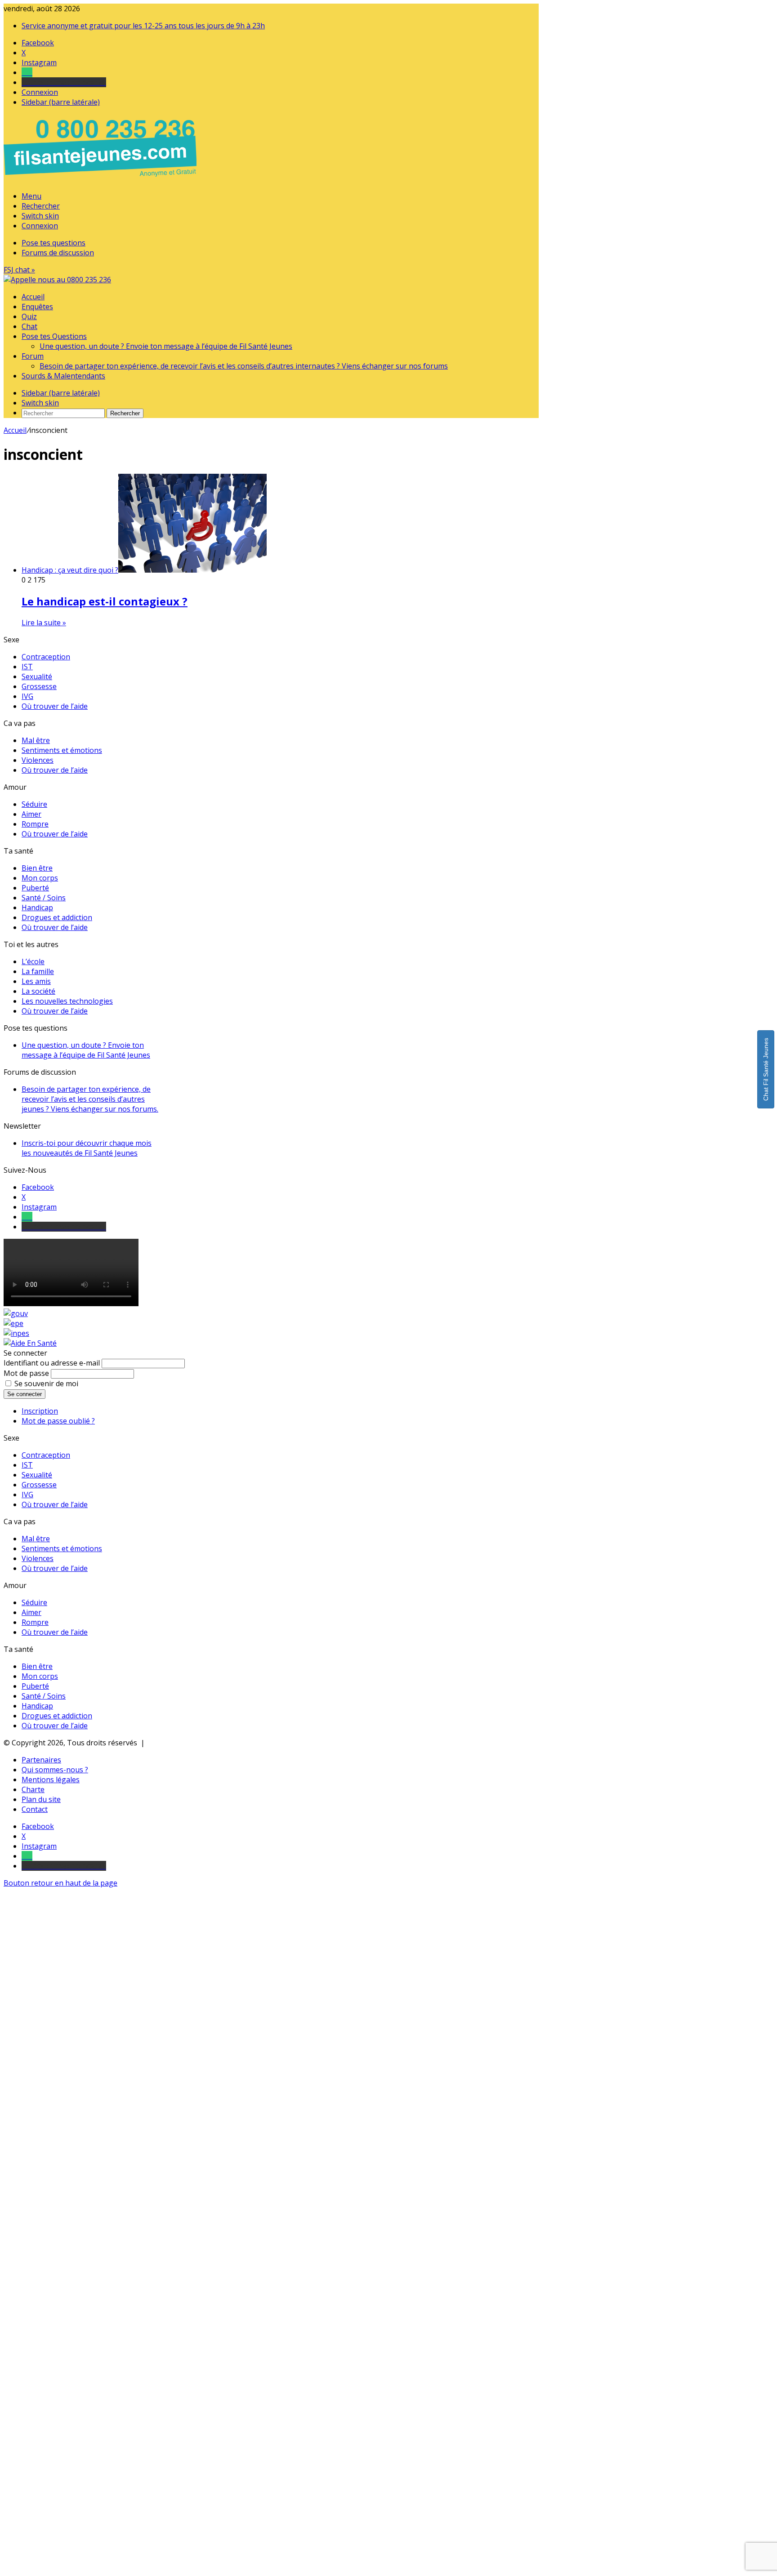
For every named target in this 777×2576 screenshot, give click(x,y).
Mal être (36, 740)
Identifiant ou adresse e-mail (52, 1363)
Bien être (37, 868)
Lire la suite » (44, 623)
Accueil (33, 297)
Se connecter (25, 1394)
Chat (29, 326)
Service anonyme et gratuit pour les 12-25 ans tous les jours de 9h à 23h (143, 26)
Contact (35, 1809)
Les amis (36, 981)
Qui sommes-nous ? (55, 1770)
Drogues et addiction (57, 917)
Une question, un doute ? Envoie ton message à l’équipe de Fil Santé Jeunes (166, 346)
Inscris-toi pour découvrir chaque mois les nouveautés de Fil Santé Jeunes (87, 1148)
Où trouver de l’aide (55, 706)
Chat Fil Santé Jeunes (766, 1069)
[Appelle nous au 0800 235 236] (102, 179)
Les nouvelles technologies (67, 1001)
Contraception (46, 657)
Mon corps (40, 878)
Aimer (31, 814)
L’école (33, 961)
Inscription (40, 1411)
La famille (38, 971)
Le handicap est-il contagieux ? (105, 601)
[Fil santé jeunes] (57, 280)
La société (38, 991)
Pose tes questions (54, 243)
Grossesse (39, 686)
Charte (33, 1789)
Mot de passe (26, 1373)
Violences (38, 760)
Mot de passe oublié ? (58, 1421)
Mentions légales (51, 1780)
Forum (33, 356)
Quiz (29, 316)
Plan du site (41, 1799)
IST (27, 667)
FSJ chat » (19, 270)
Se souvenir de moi (46, 1384)
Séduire (34, 804)
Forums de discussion (58, 253)
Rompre (35, 824)
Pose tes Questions (54, 336)
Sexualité (37, 676)
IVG (27, 696)
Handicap (37, 908)
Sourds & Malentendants (63, 376)
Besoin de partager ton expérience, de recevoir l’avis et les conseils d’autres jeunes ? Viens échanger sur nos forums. (90, 1099)
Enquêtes (37, 307)
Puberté (35, 888)
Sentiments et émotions (62, 750)
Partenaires (41, 1760)
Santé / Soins (44, 898)
